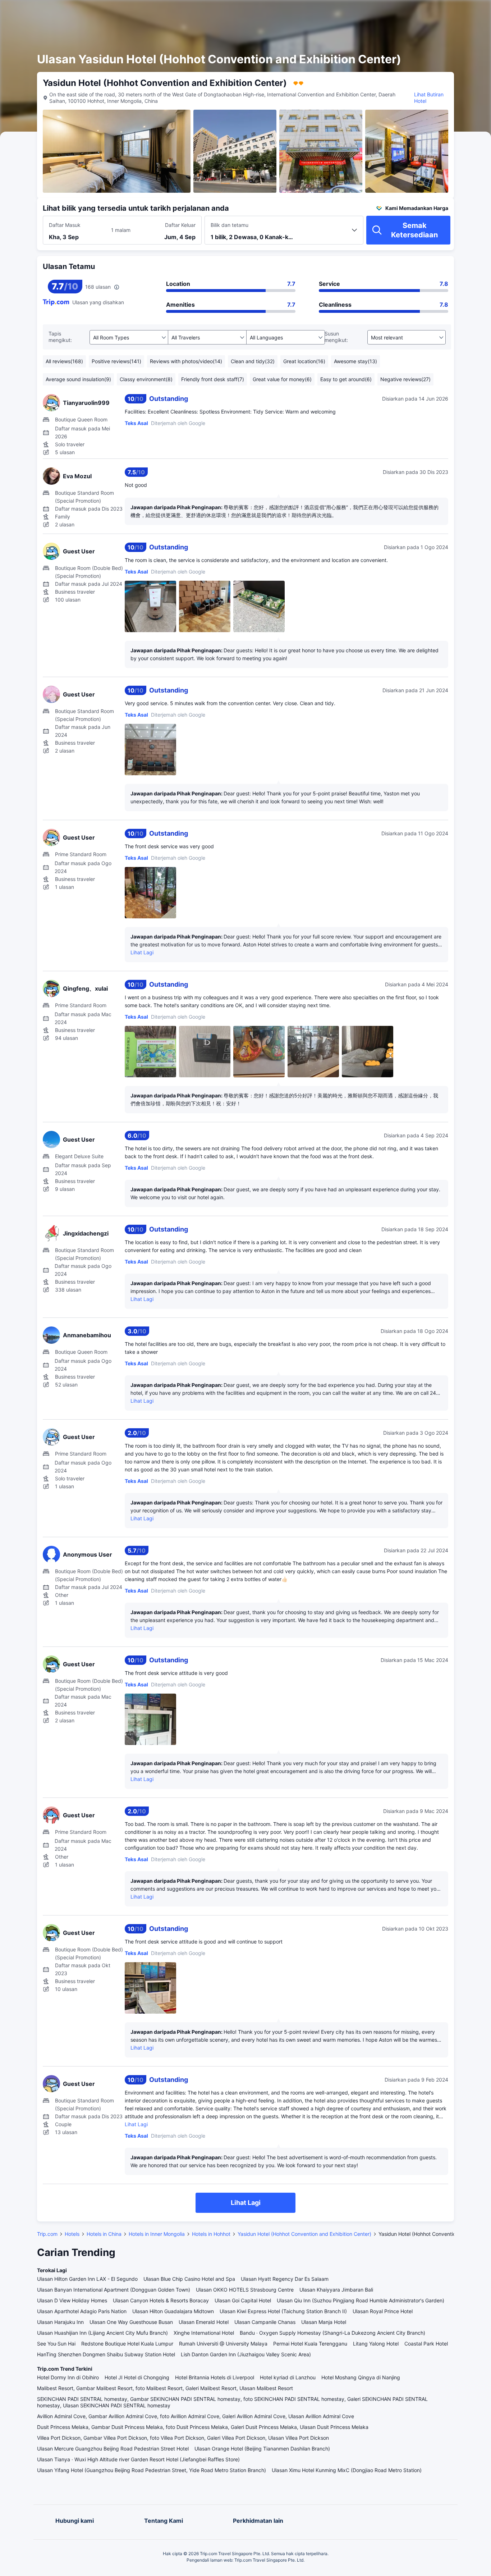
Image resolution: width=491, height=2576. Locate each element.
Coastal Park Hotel (426, 2344)
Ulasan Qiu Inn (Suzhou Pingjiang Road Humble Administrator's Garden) (361, 2300)
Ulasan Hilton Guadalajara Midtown (173, 2311)
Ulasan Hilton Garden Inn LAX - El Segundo (87, 2279)
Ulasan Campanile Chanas (265, 2322)
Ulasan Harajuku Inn (60, 2322)
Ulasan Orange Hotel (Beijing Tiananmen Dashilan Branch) (262, 2449)
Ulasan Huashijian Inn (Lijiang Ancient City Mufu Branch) (102, 2333)
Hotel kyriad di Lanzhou (288, 2377)
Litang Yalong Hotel (376, 2344)
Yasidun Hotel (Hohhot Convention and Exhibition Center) (304, 2234)
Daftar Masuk (65, 225)
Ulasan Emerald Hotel (204, 2322)
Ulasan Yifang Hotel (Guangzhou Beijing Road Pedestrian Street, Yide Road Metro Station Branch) (152, 2470)
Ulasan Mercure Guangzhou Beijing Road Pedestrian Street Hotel (113, 2449)
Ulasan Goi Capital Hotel (243, 2300)
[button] (427, 12)
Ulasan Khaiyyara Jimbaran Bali (336, 2290)
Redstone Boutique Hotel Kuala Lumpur (127, 2344)
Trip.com (47, 2234)
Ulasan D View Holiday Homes (72, 2300)
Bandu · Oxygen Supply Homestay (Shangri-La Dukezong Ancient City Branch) (332, 2333)
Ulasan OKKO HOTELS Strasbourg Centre (245, 2290)
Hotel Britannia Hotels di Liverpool (215, 2377)
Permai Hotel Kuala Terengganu (310, 2344)
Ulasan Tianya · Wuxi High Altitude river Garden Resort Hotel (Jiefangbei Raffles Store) (138, 2459)
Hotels (72, 2234)
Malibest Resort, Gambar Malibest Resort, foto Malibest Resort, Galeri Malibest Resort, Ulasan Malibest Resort (165, 2388)
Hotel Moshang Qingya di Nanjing (361, 2377)
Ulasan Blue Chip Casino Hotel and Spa (189, 2279)
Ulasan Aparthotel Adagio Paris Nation (82, 2311)
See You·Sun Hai (56, 2344)
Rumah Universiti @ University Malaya (223, 2344)
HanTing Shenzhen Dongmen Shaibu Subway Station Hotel (106, 2354)
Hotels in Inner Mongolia (157, 2234)
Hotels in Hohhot (211, 2234)
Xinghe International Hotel (204, 2333)
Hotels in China (104, 2234)
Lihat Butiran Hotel (429, 98)
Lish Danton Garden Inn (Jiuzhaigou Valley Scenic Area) (246, 2354)
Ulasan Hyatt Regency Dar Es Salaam (285, 2279)
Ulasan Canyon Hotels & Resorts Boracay (161, 2300)
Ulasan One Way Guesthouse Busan (131, 2322)
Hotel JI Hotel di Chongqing (137, 2377)
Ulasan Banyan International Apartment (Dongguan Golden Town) (114, 2290)
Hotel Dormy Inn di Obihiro (68, 2377)
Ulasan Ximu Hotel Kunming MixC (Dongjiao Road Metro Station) (347, 2470)
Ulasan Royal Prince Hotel (383, 2311)
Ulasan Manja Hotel (324, 2322)
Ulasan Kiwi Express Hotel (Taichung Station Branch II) (283, 2311)
